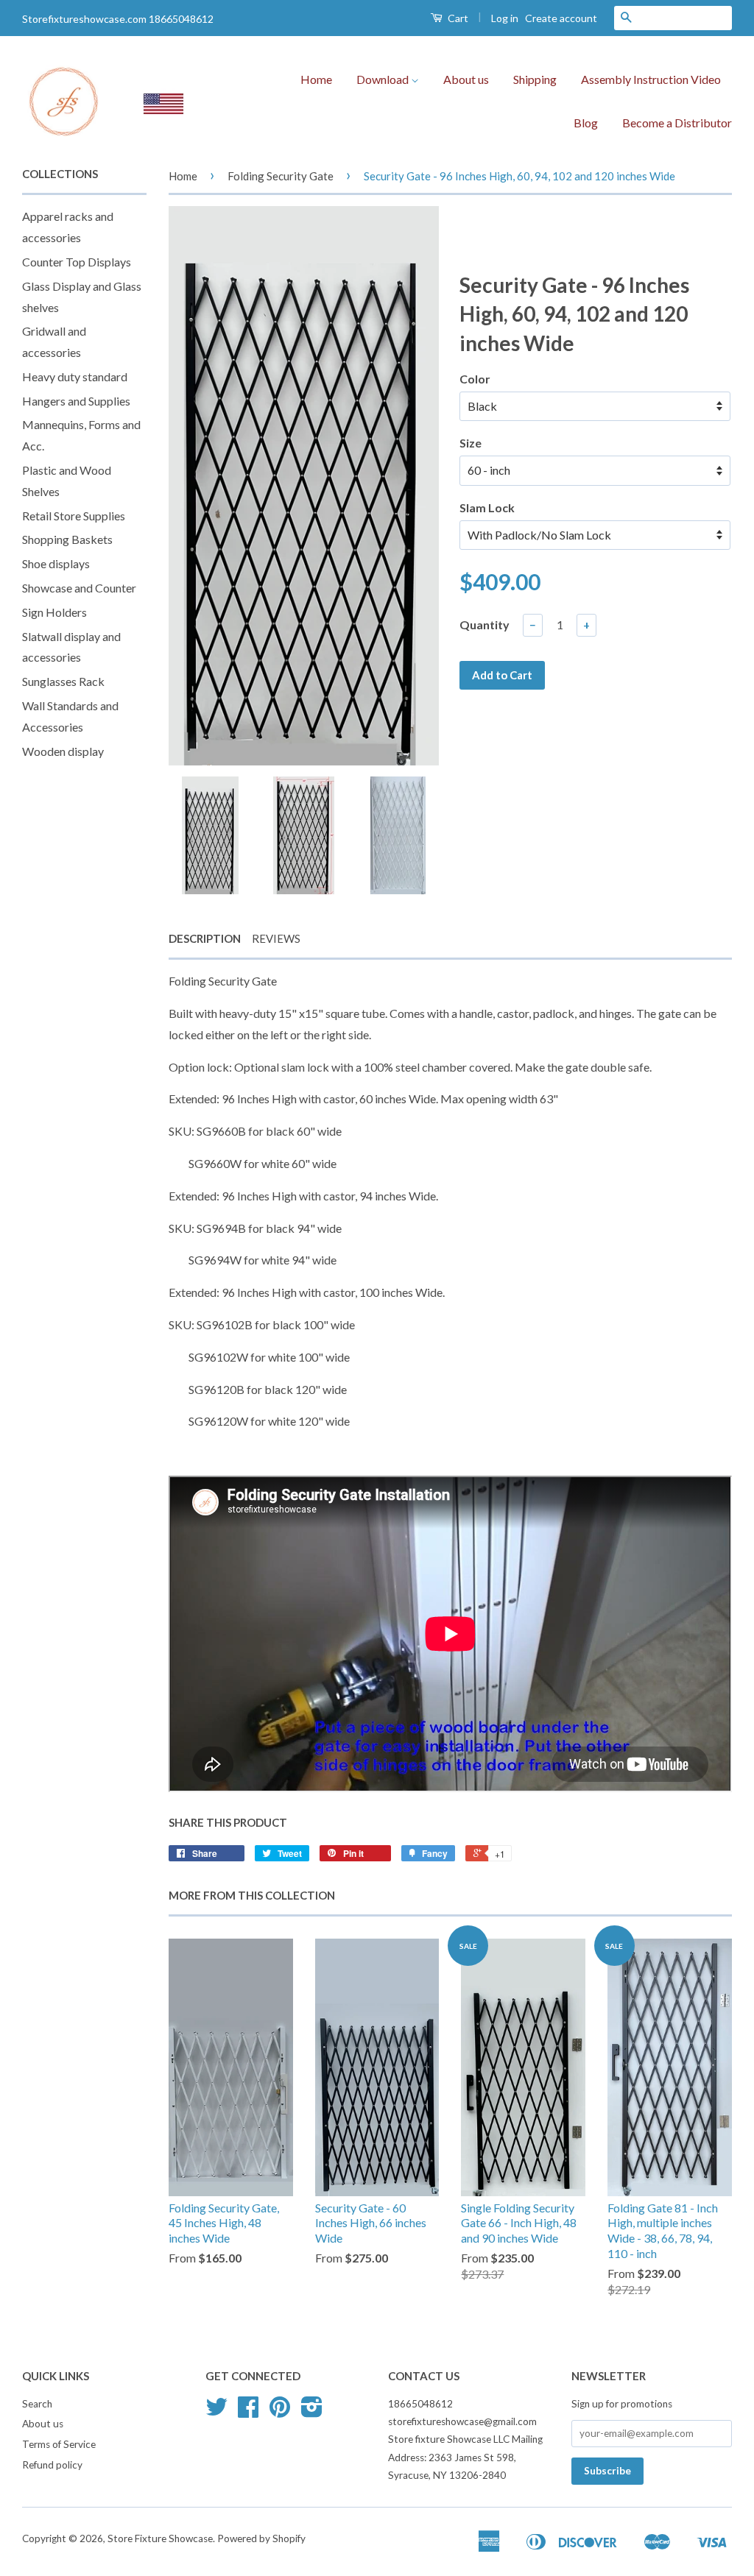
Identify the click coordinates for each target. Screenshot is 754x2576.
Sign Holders (54, 612)
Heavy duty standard (75, 376)
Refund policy (52, 2465)
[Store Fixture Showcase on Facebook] (248, 2412)
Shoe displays (56, 563)
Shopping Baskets (67, 539)
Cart (457, 18)
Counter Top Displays (77, 262)
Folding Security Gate (281, 176)
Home (316, 79)
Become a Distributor (677, 123)
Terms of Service (59, 2444)
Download (384, 79)
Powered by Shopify (261, 2538)
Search (37, 2404)
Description (205, 938)
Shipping (535, 79)
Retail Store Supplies (74, 516)
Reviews (276, 938)
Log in (505, 18)
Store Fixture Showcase (160, 2538)
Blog (586, 123)
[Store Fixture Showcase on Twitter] (216, 2412)
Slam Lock (487, 507)
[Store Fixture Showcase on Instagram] (312, 2412)
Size (471, 443)
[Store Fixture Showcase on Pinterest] (280, 2412)
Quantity (485, 624)
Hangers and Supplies (76, 401)
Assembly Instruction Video (651, 79)
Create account (561, 18)
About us (466, 79)
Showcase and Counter (79, 588)
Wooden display (63, 751)
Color (475, 379)
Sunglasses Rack (63, 681)
